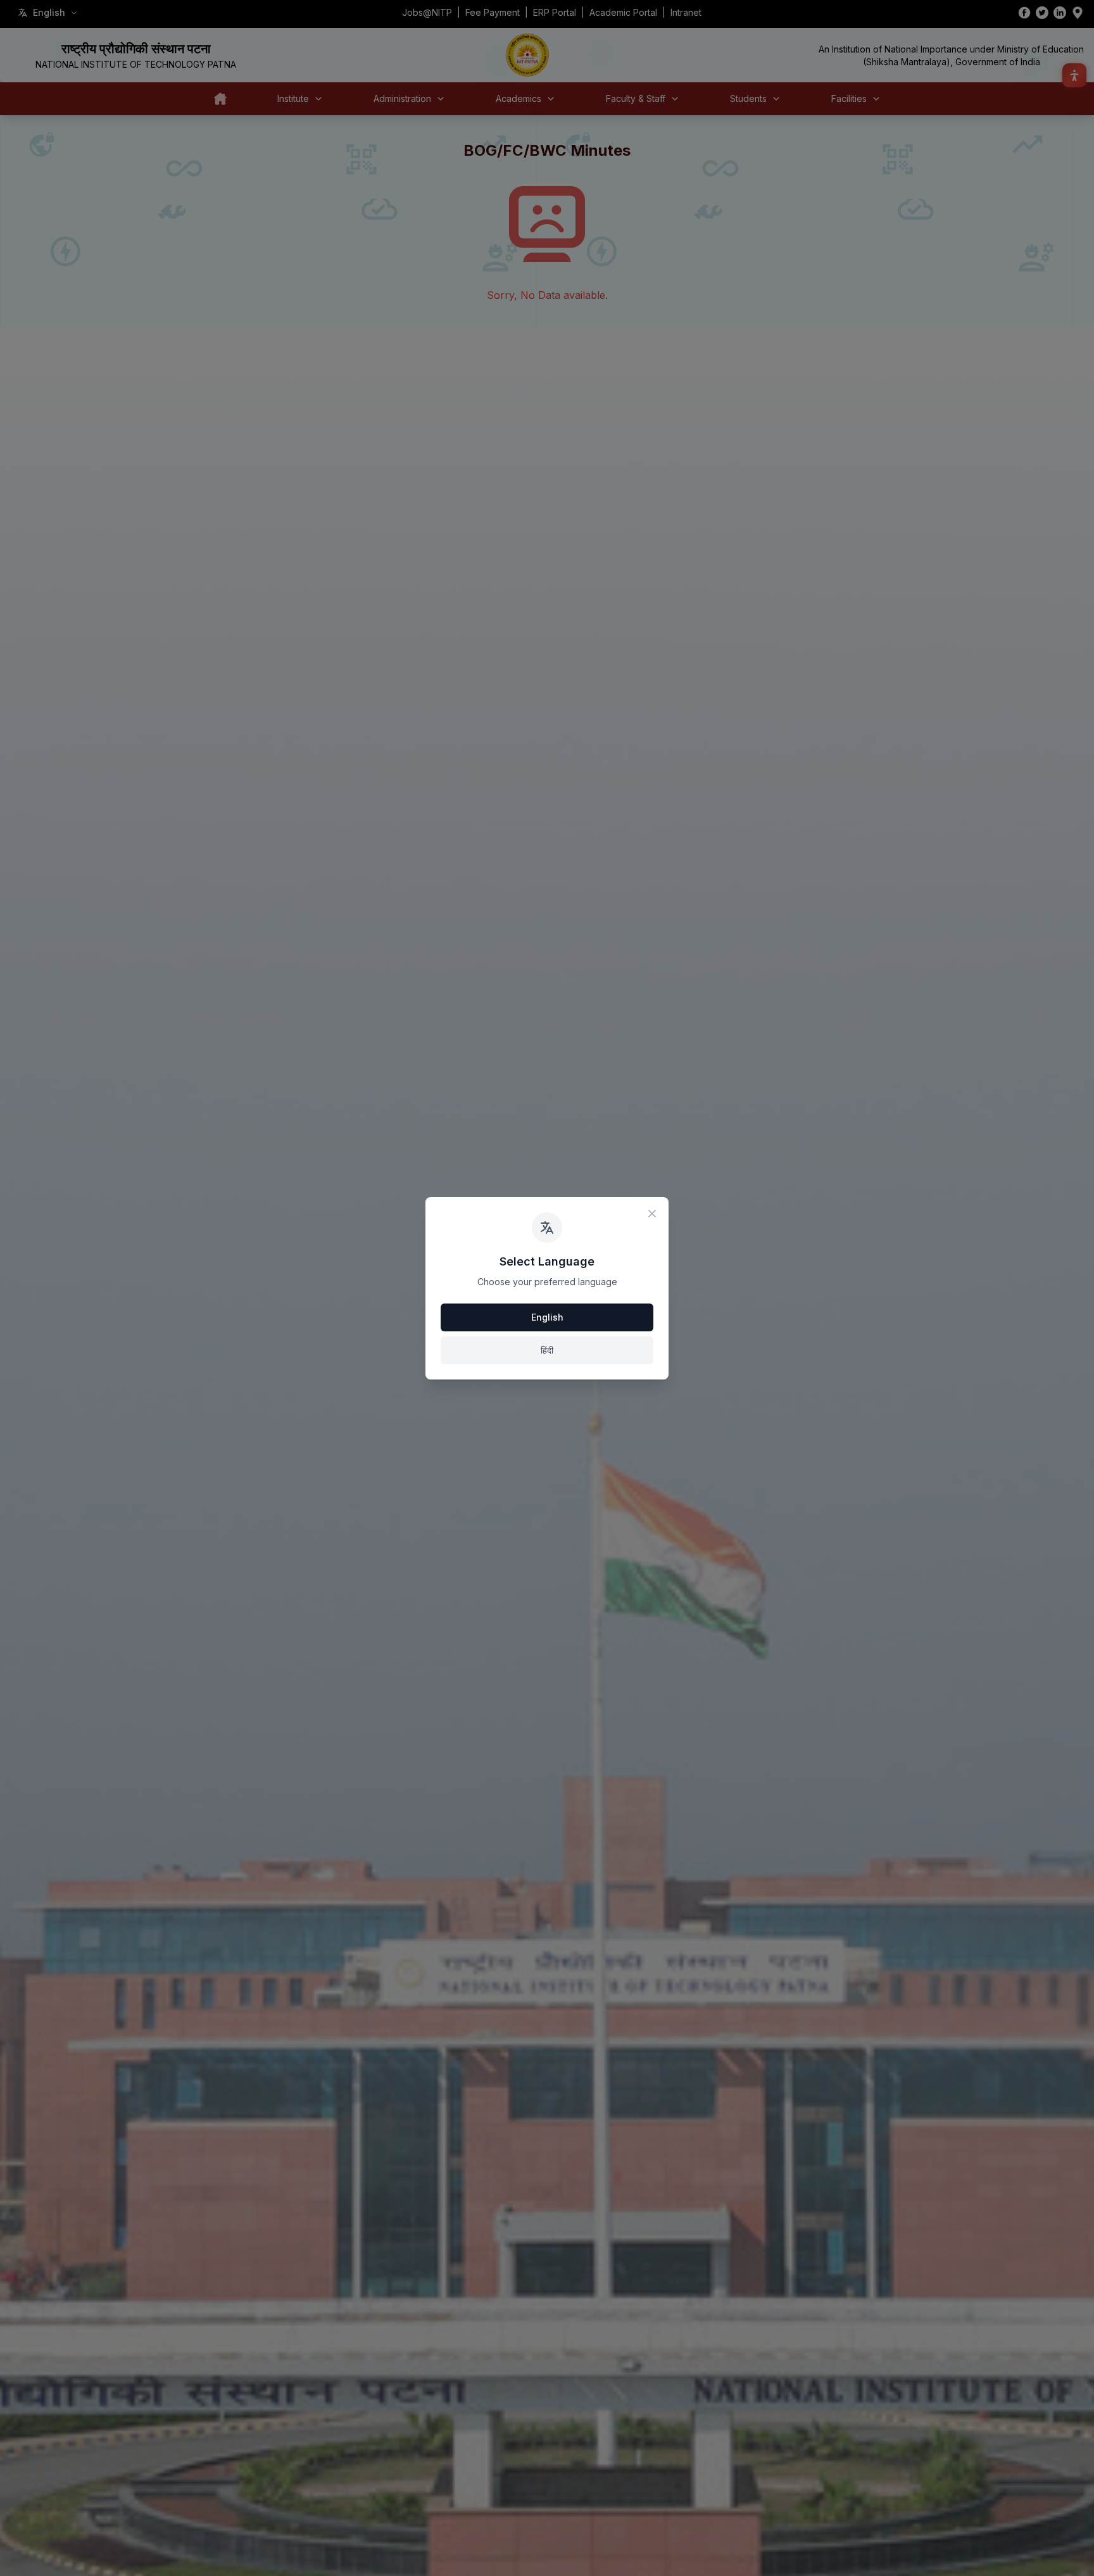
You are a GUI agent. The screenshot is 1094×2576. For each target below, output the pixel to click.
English (547, 1317)
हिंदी (547, 1350)
